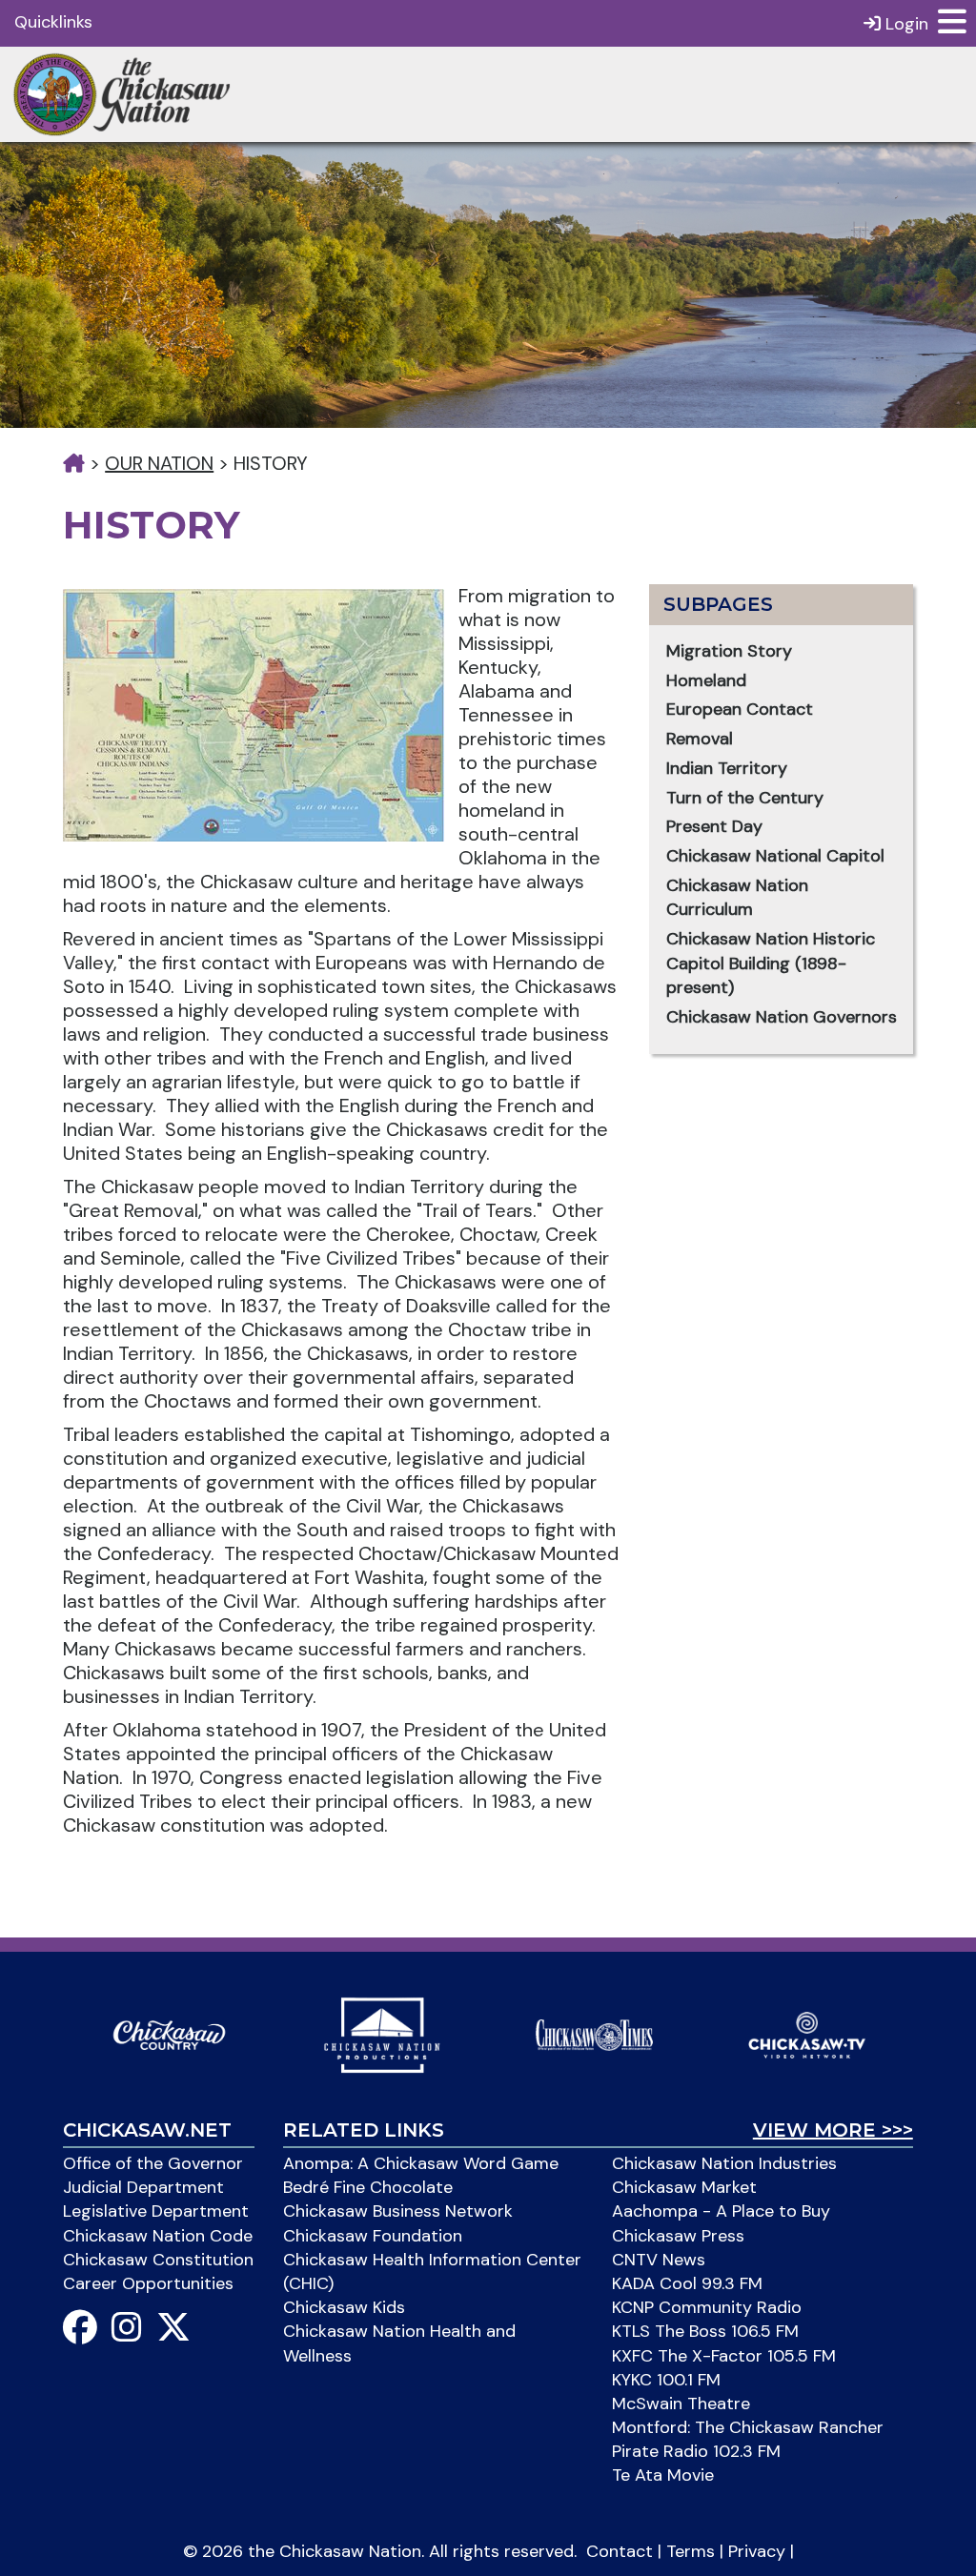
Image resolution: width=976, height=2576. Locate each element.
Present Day (714, 826)
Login (905, 24)
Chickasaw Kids (344, 2307)
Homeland (706, 680)
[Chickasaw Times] (594, 2034)
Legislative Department (156, 2211)
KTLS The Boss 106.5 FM (705, 2331)
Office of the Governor (153, 2163)
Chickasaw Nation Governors (782, 1017)
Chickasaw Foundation (373, 2236)
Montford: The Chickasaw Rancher (748, 2427)
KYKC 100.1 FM (666, 2380)
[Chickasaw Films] (382, 2034)
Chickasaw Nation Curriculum (737, 898)
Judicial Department (143, 2187)
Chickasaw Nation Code (158, 2236)
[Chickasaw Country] (169, 2034)
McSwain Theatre (681, 2404)
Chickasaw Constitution (158, 2260)
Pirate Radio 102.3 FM (696, 2451)
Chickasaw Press (678, 2236)
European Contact (740, 709)
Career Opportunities (148, 2283)
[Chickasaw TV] (807, 2034)
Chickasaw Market (684, 2187)
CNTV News (659, 2260)
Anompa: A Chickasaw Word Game (421, 2163)
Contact (620, 2551)
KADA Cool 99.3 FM (687, 2283)
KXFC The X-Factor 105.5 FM (724, 2356)
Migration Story (729, 651)
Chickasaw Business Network (398, 2211)
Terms (691, 2551)
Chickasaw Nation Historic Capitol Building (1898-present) (771, 963)
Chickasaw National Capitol (775, 856)
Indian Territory (727, 768)
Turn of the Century (745, 798)
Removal (700, 739)
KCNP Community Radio (707, 2307)
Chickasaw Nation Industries (724, 2163)
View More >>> (833, 2130)
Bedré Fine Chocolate (368, 2187)
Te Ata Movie (663, 2475)
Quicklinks (53, 22)
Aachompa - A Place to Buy (721, 2211)
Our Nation (159, 463)
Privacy (757, 2551)
